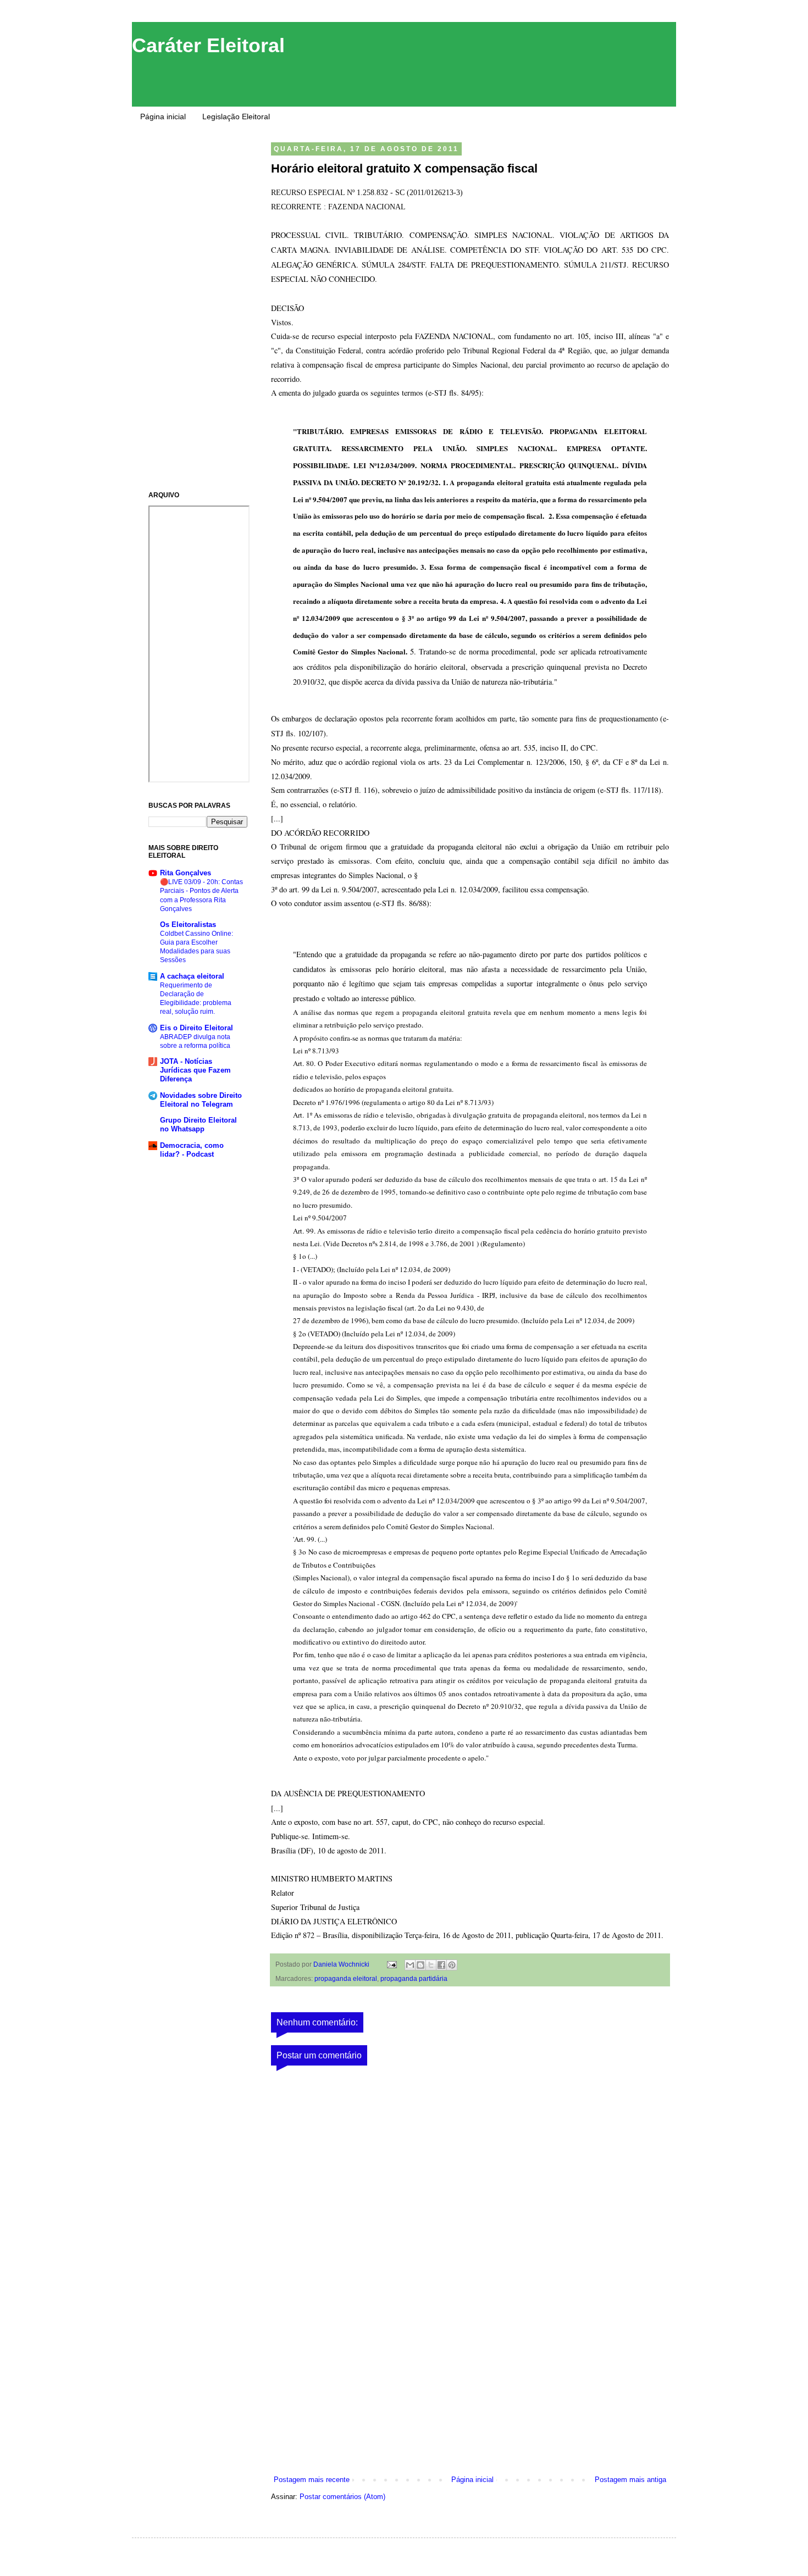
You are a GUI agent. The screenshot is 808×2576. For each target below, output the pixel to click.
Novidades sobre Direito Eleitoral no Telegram (201, 1100)
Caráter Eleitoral (208, 45)
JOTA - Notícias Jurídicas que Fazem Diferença (195, 1070)
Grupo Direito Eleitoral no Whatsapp (198, 1125)
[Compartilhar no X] (431, 1965)
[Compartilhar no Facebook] (441, 1965)
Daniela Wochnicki (342, 1964)
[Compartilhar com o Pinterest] (452, 1965)
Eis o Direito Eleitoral (197, 1028)
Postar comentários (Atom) (342, 2497)
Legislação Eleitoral (236, 116)
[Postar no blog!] (420, 1965)
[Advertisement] (470, 2392)
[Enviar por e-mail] (410, 1965)
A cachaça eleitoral (192, 976)
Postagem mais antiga (630, 2480)
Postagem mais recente (312, 2480)
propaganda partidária (414, 1978)
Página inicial (163, 116)
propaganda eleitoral (346, 1978)
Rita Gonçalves (186, 873)
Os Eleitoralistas (188, 925)
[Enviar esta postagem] (391, 1964)
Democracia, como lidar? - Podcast (192, 1150)
